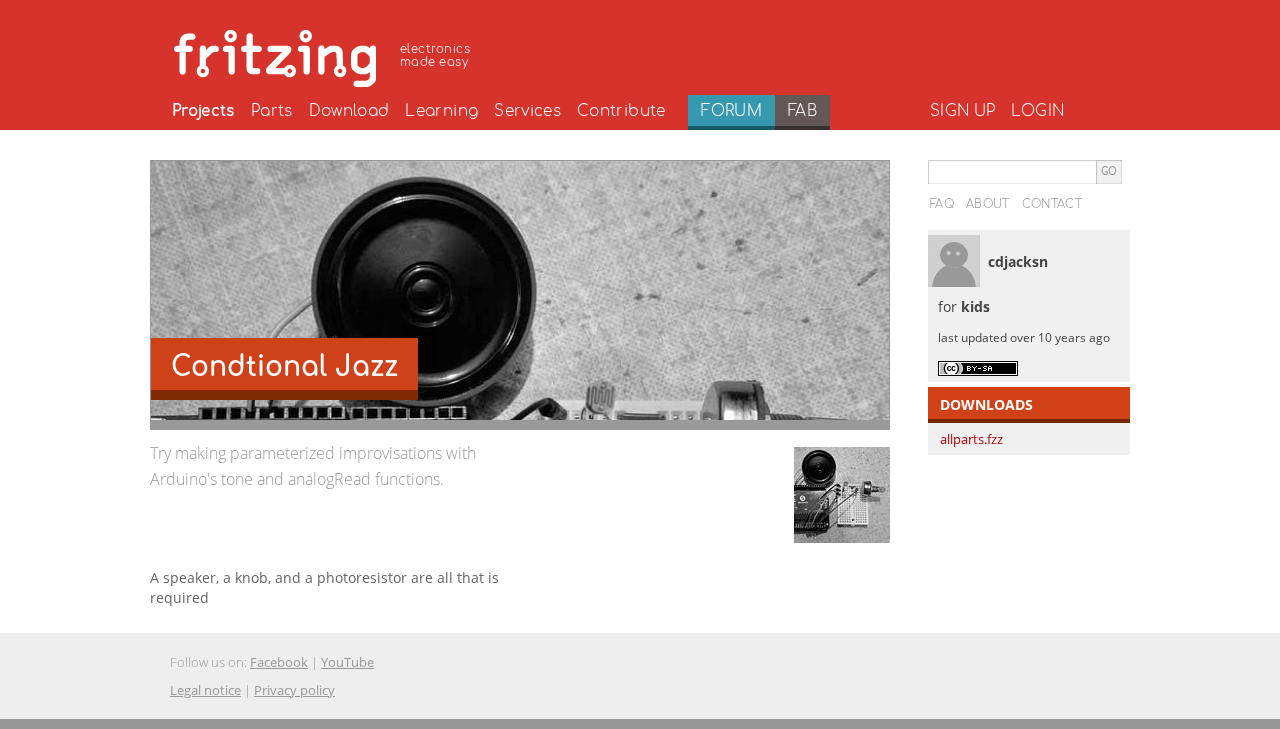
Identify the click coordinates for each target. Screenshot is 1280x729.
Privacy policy (294, 690)
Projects (203, 111)
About (988, 204)
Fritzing (325, 55)
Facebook (279, 662)
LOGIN (1037, 111)
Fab (802, 111)
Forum (731, 111)
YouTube (347, 662)
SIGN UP (962, 111)
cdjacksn (1018, 261)
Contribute (621, 111)
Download (349, 111)
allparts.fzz (971, 439)
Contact (1052, 204)
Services (527, 111)
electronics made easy (435, 55)
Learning (441, 111)
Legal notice (205, 690)
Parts (272, 111)
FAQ (942, 204)
